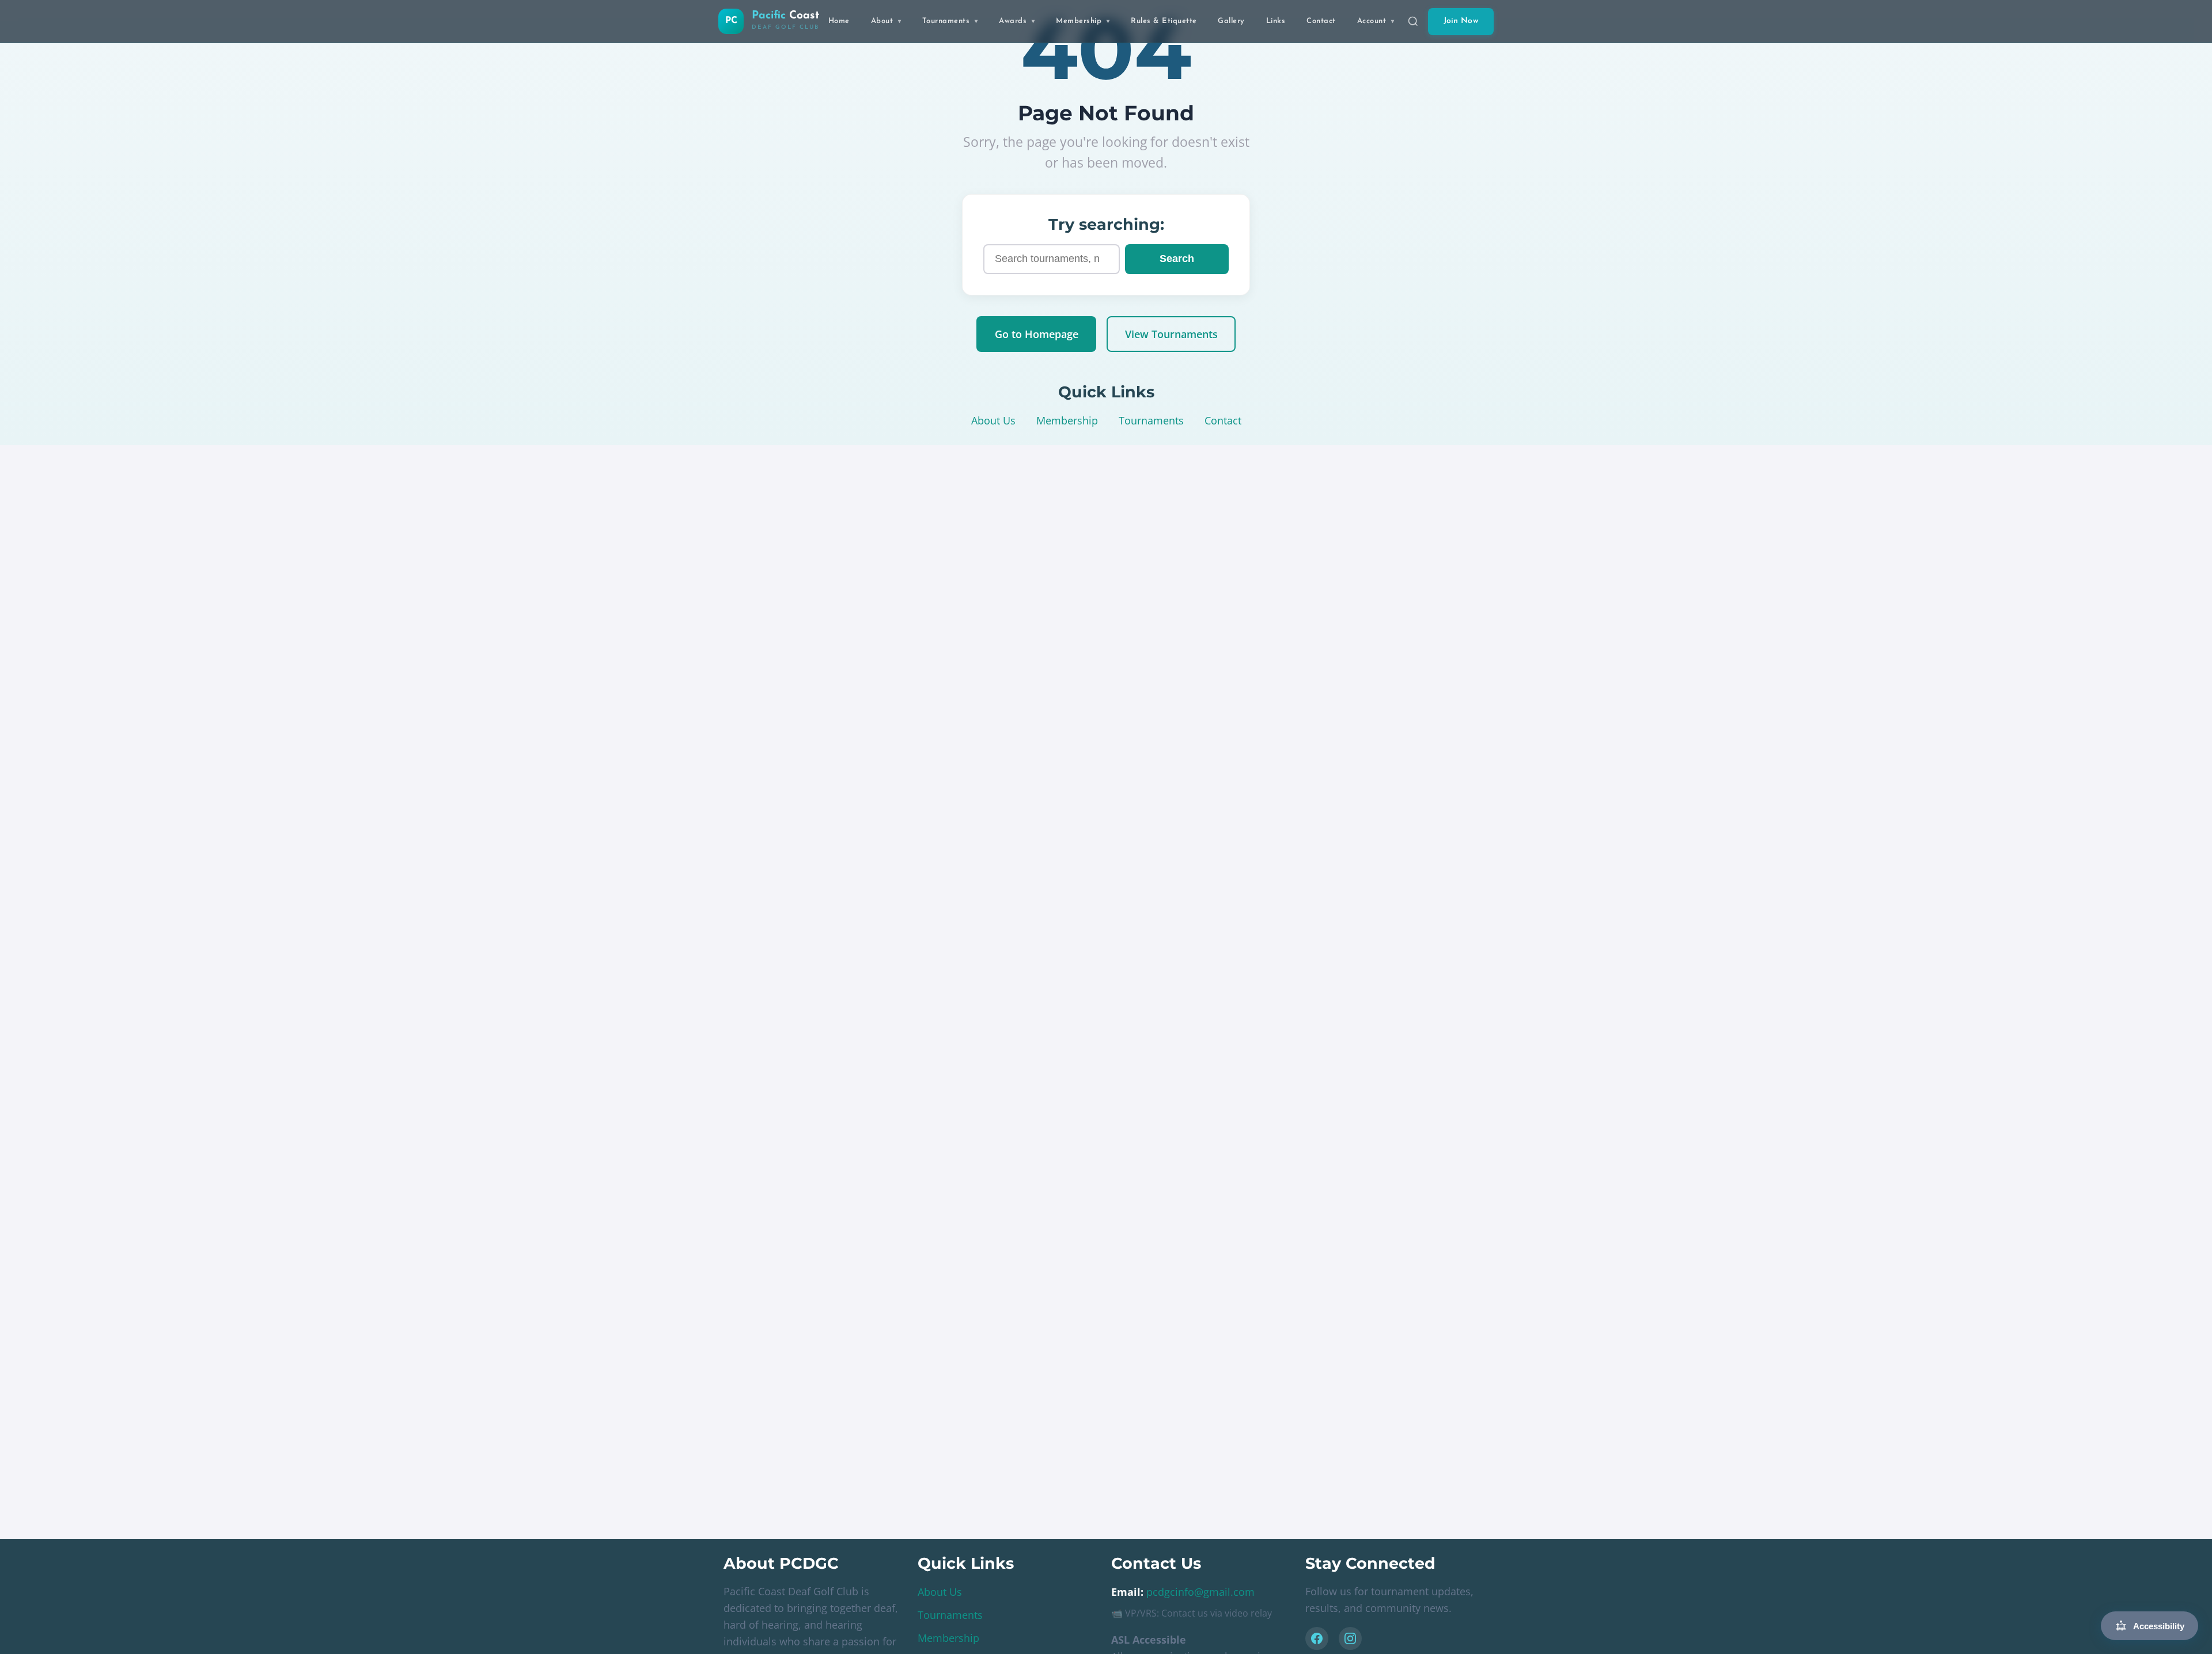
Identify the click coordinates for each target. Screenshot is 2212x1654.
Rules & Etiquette (1164, 21)
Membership (1083, 21)
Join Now (1461, 21)
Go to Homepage (1037, 334)
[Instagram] (1350, 1638)
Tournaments (950, 21)
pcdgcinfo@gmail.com (1200, 1592)
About (886, 21)
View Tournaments (1171, 334)
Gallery (1231, 21)
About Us (993, 420)
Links (1276, 21)
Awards (1017, 21)
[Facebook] (1317, 1638)
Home (839, 21)
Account (1376, 21)
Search (1177, 259)
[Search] (1413, 21)
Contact (1321, 21)
